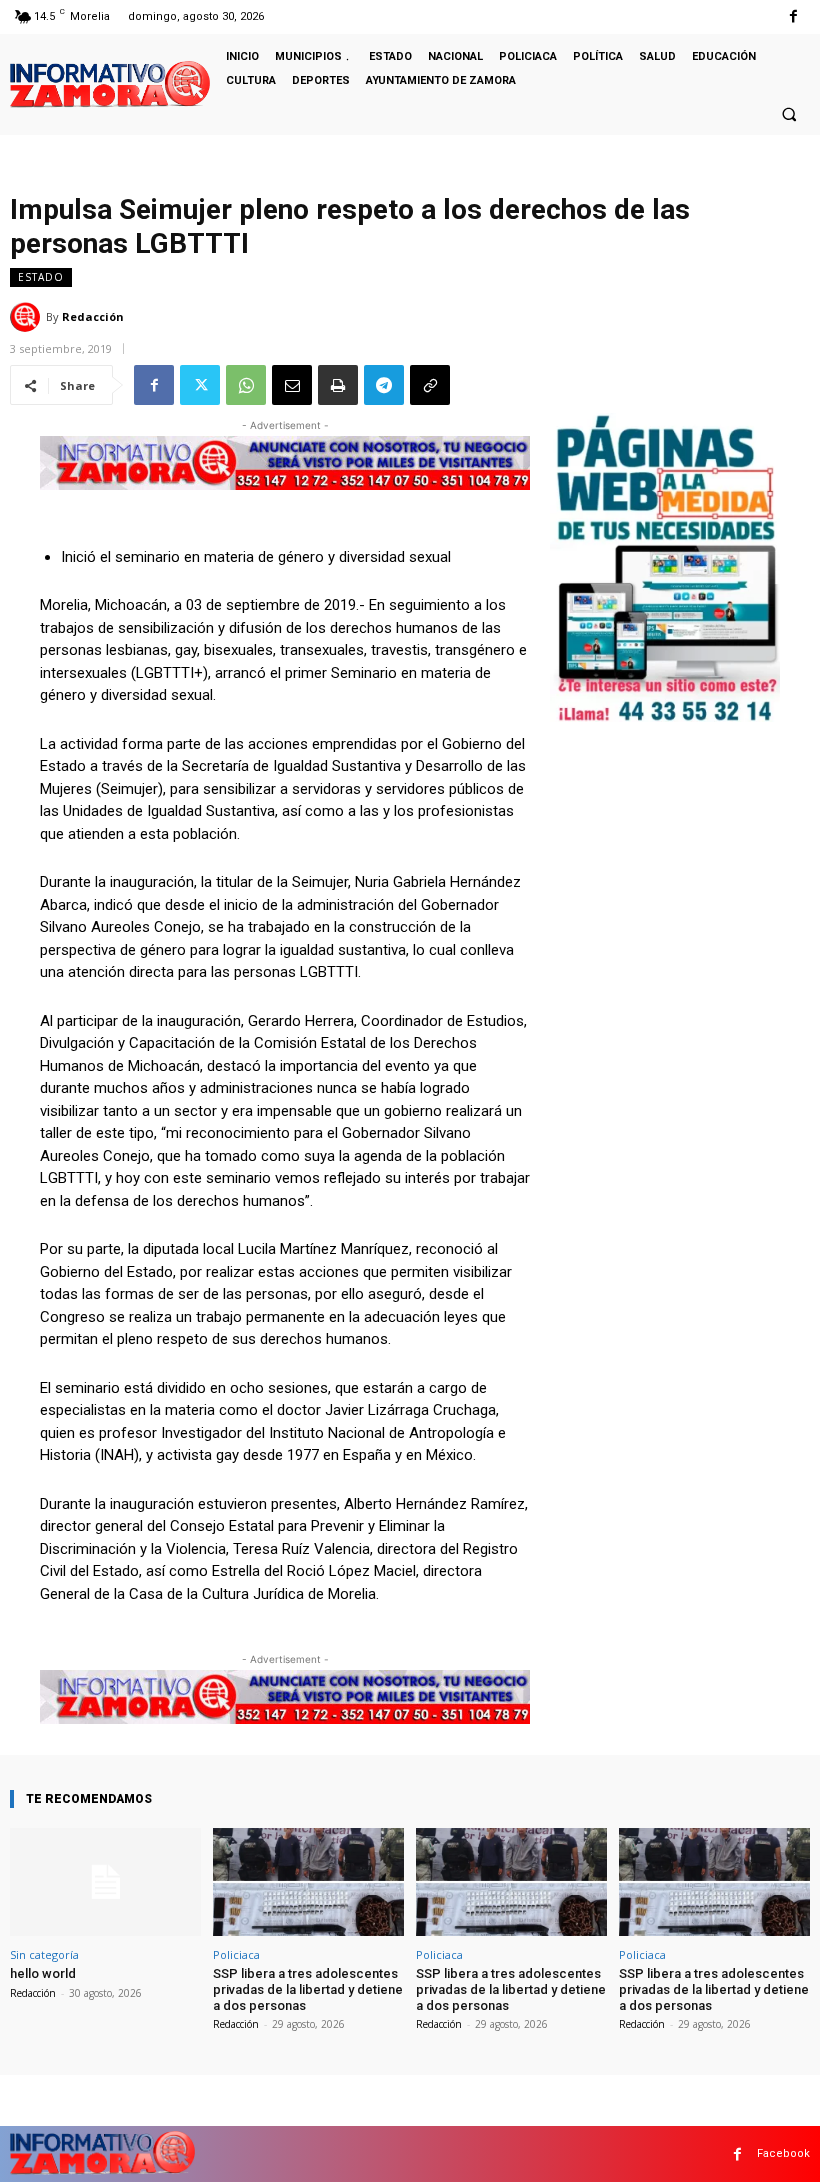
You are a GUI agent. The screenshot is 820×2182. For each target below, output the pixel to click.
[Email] (292, 385)
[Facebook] (793, 16)
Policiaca (236, 1954)
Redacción (93, 316)
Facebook (783, 2153)
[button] (789, 114)
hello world (43, 1973)
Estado (41, 277)
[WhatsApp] (246, 385)
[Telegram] (384, 385)
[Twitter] (200, 385)
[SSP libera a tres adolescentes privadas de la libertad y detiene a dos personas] (308, 1882)
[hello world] (105, 1882)
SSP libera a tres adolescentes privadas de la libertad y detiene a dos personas (308, 1989)
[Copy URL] (430, 385)
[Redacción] (28, 317)
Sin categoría (44, 1954)
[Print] (338, 385)
